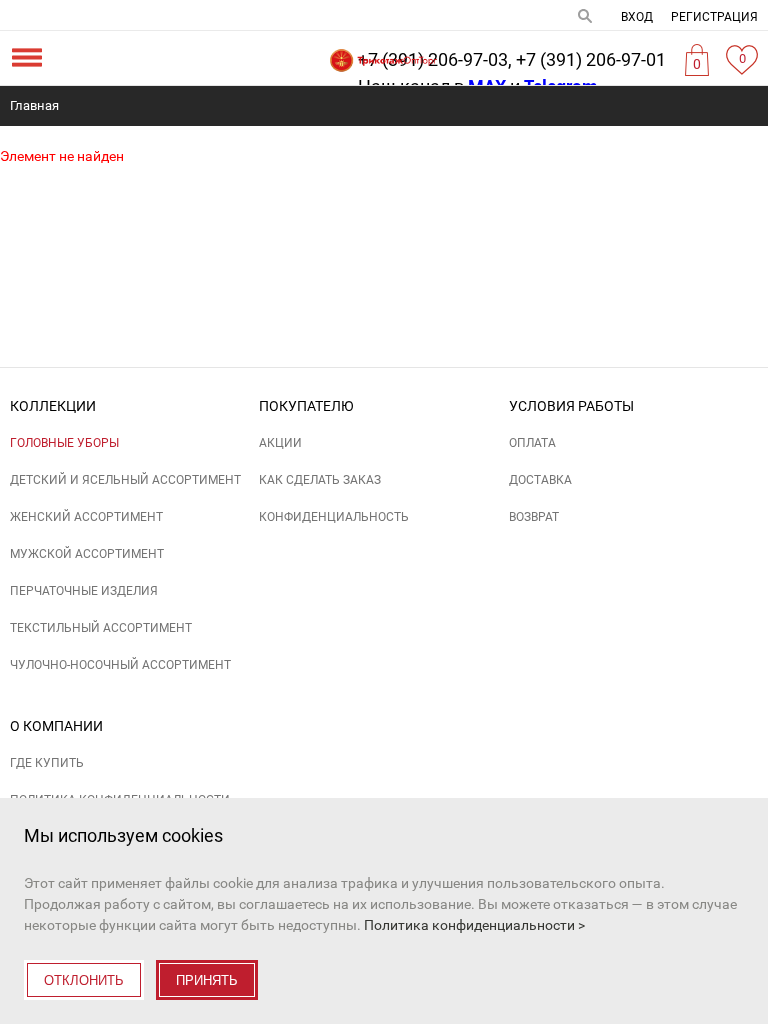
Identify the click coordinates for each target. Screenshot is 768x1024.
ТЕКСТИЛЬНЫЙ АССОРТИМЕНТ (101, 628)
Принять (207, 980)
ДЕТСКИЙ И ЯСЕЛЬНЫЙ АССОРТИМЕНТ (125, 480)
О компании (56, 726)
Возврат (534, 517)
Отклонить (84, 980)
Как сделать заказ (320, 480)
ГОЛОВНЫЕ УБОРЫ (64, 443)
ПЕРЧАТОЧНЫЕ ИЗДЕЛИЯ (84, 591)
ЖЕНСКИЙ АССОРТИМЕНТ (86, 517)
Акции (280, 443)
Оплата (532, 443)
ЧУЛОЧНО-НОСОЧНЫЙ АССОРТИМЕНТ (120, 665)
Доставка (540, 480)
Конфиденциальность (334, 517)
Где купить (47, 763)
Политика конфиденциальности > (474, 925)
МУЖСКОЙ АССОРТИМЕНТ (87, 554)
